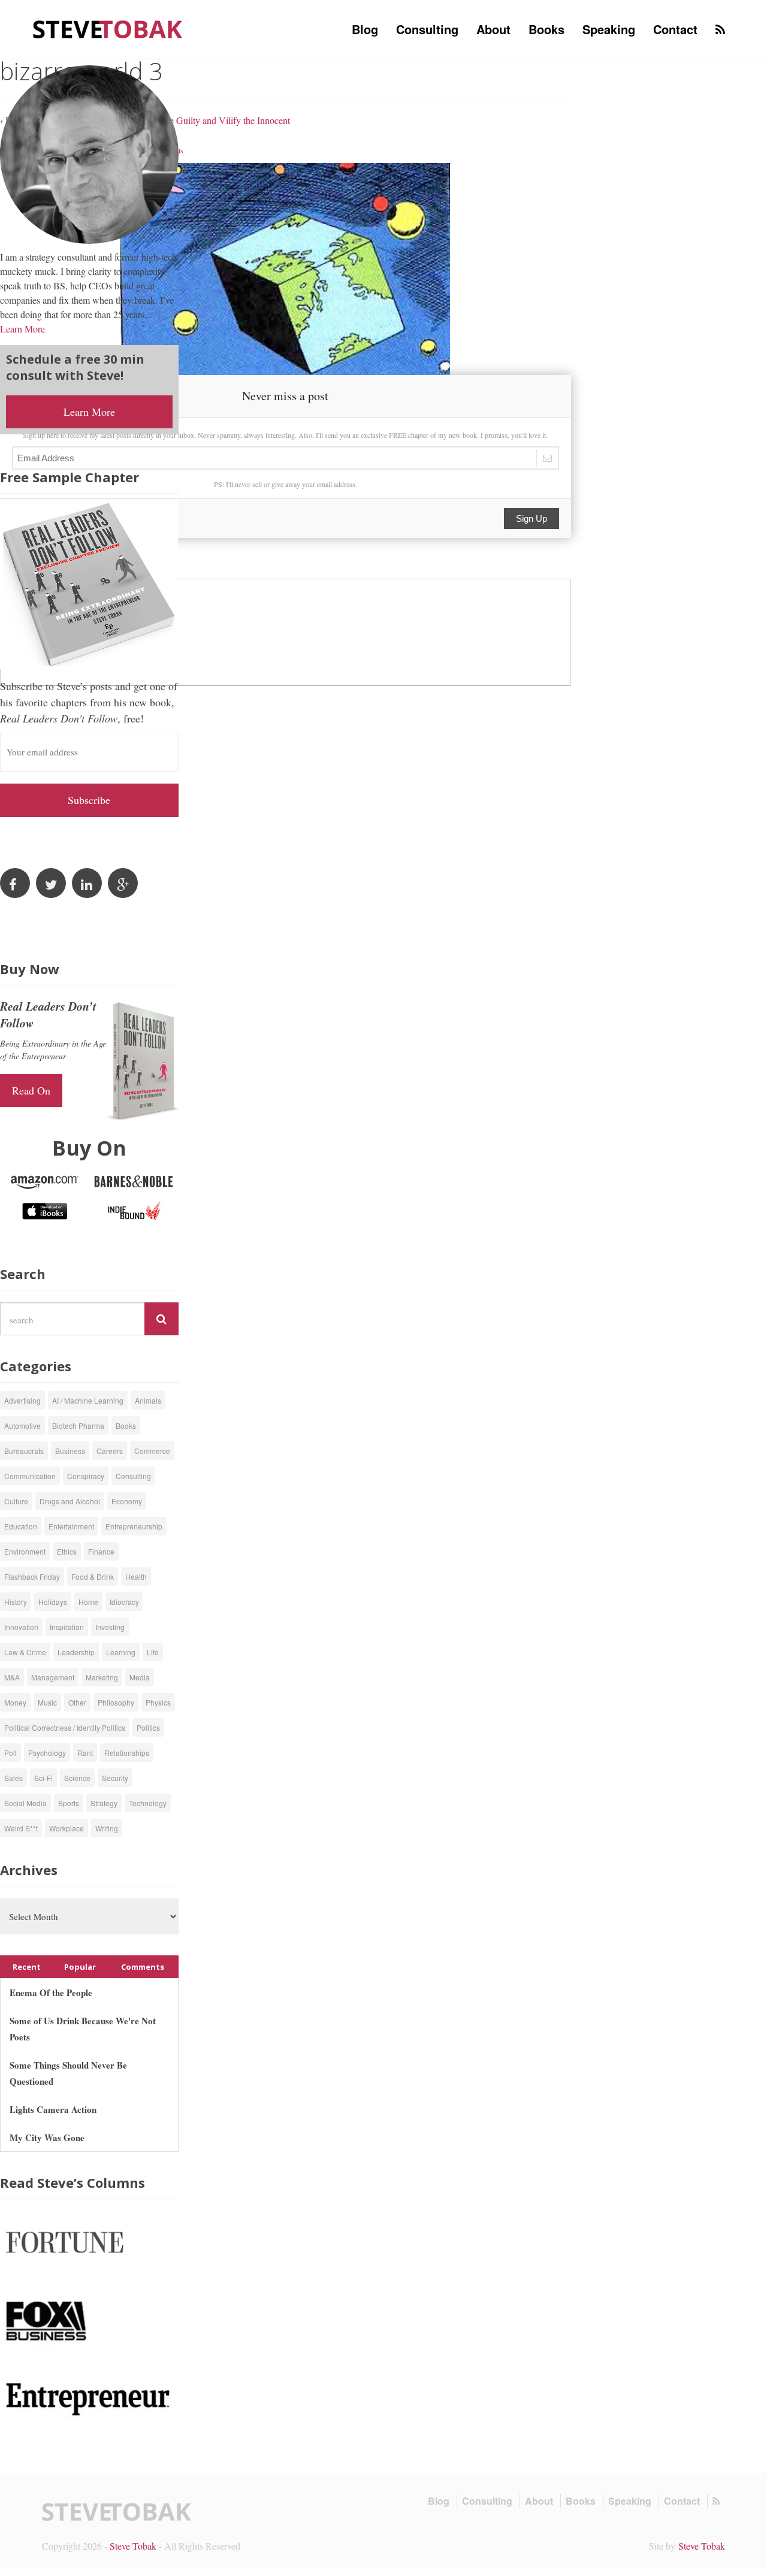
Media (140, 1677)
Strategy (104, 1803)
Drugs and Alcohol (70, 1501)
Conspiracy (86, 1476)
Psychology (47, 1753)
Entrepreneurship (134, 1526)
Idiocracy (124, 1602)
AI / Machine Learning (88, 1400)
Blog (365, 29)
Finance (101, 1551)
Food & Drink (93, 1576)
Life (153, 1652)
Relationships (127, 1753)
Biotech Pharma (78, 1425)
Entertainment (71, 1526)
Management (53, 1677)
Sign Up (532, 518)
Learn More (22, 329)
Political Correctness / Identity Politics (65, 1727)
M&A (12, 1677)
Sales (13, 1778)
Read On (31, 1090)
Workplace (67, 1828)
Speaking (609, 29)
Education (21, 1526)
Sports (69, 1803)
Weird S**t (21, 1828)
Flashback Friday (32, 1576)
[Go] (161, 1319)
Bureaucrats (24, 1451)
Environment (25, 1551)
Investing (110, 1627)
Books (546, 29)
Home (88, 1602)
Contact (675, 29)
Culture (16, 1501)
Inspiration (67, 1627)
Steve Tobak (133, 2546)
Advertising (22, 1400)
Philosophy (116, 1702)
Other (77, 1702)
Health (136, 1576)
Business (70, 1451)
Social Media (25, 1803)
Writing (107, 1828)
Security (115, 1778)
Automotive (22, 1425)
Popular (80, 1967)
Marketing (102, 1677)
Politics (148, 1727)
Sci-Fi (43, 1778)
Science (77, 1778)
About (493, 29)
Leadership (76, 1652)
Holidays (53, 1602)
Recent (27, 1967)
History (16, 1602)
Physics (158, 1702)
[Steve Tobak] (108, 28)
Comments (143, 1967)
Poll (10, 1753)
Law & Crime (25, 1652)
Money (15, 1702)
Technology (148, 1803)
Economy (127, 1501)
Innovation (21, 1627)
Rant (85, 1753)
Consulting (427, 29)
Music (47, 1702)
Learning (121, 1652)
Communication (30, 1476)
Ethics (67, 1551)
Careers (110, 1451)
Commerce (152, 1451)
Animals (148, 1400)
